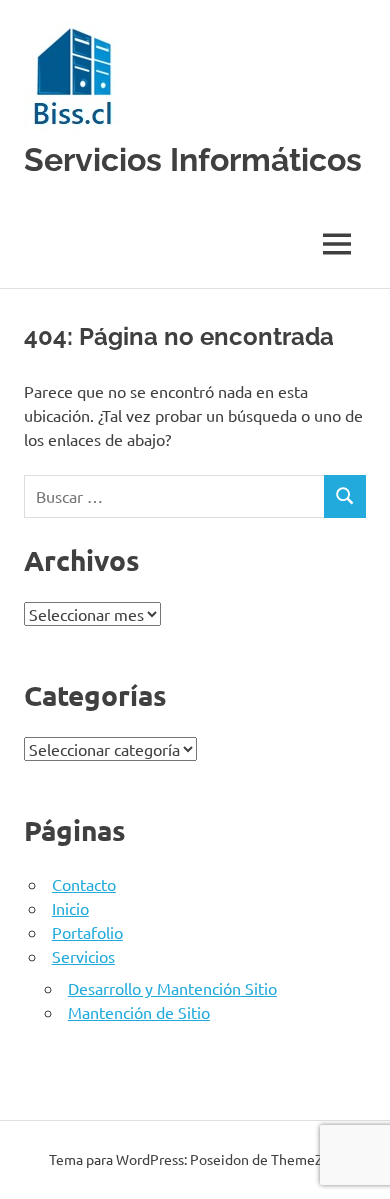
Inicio (70, 908)
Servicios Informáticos (193, 159)
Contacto (84, 884)
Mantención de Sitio (139, 1012)
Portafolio (87, 932)
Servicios (83, 956)
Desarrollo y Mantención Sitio (172, 988)
